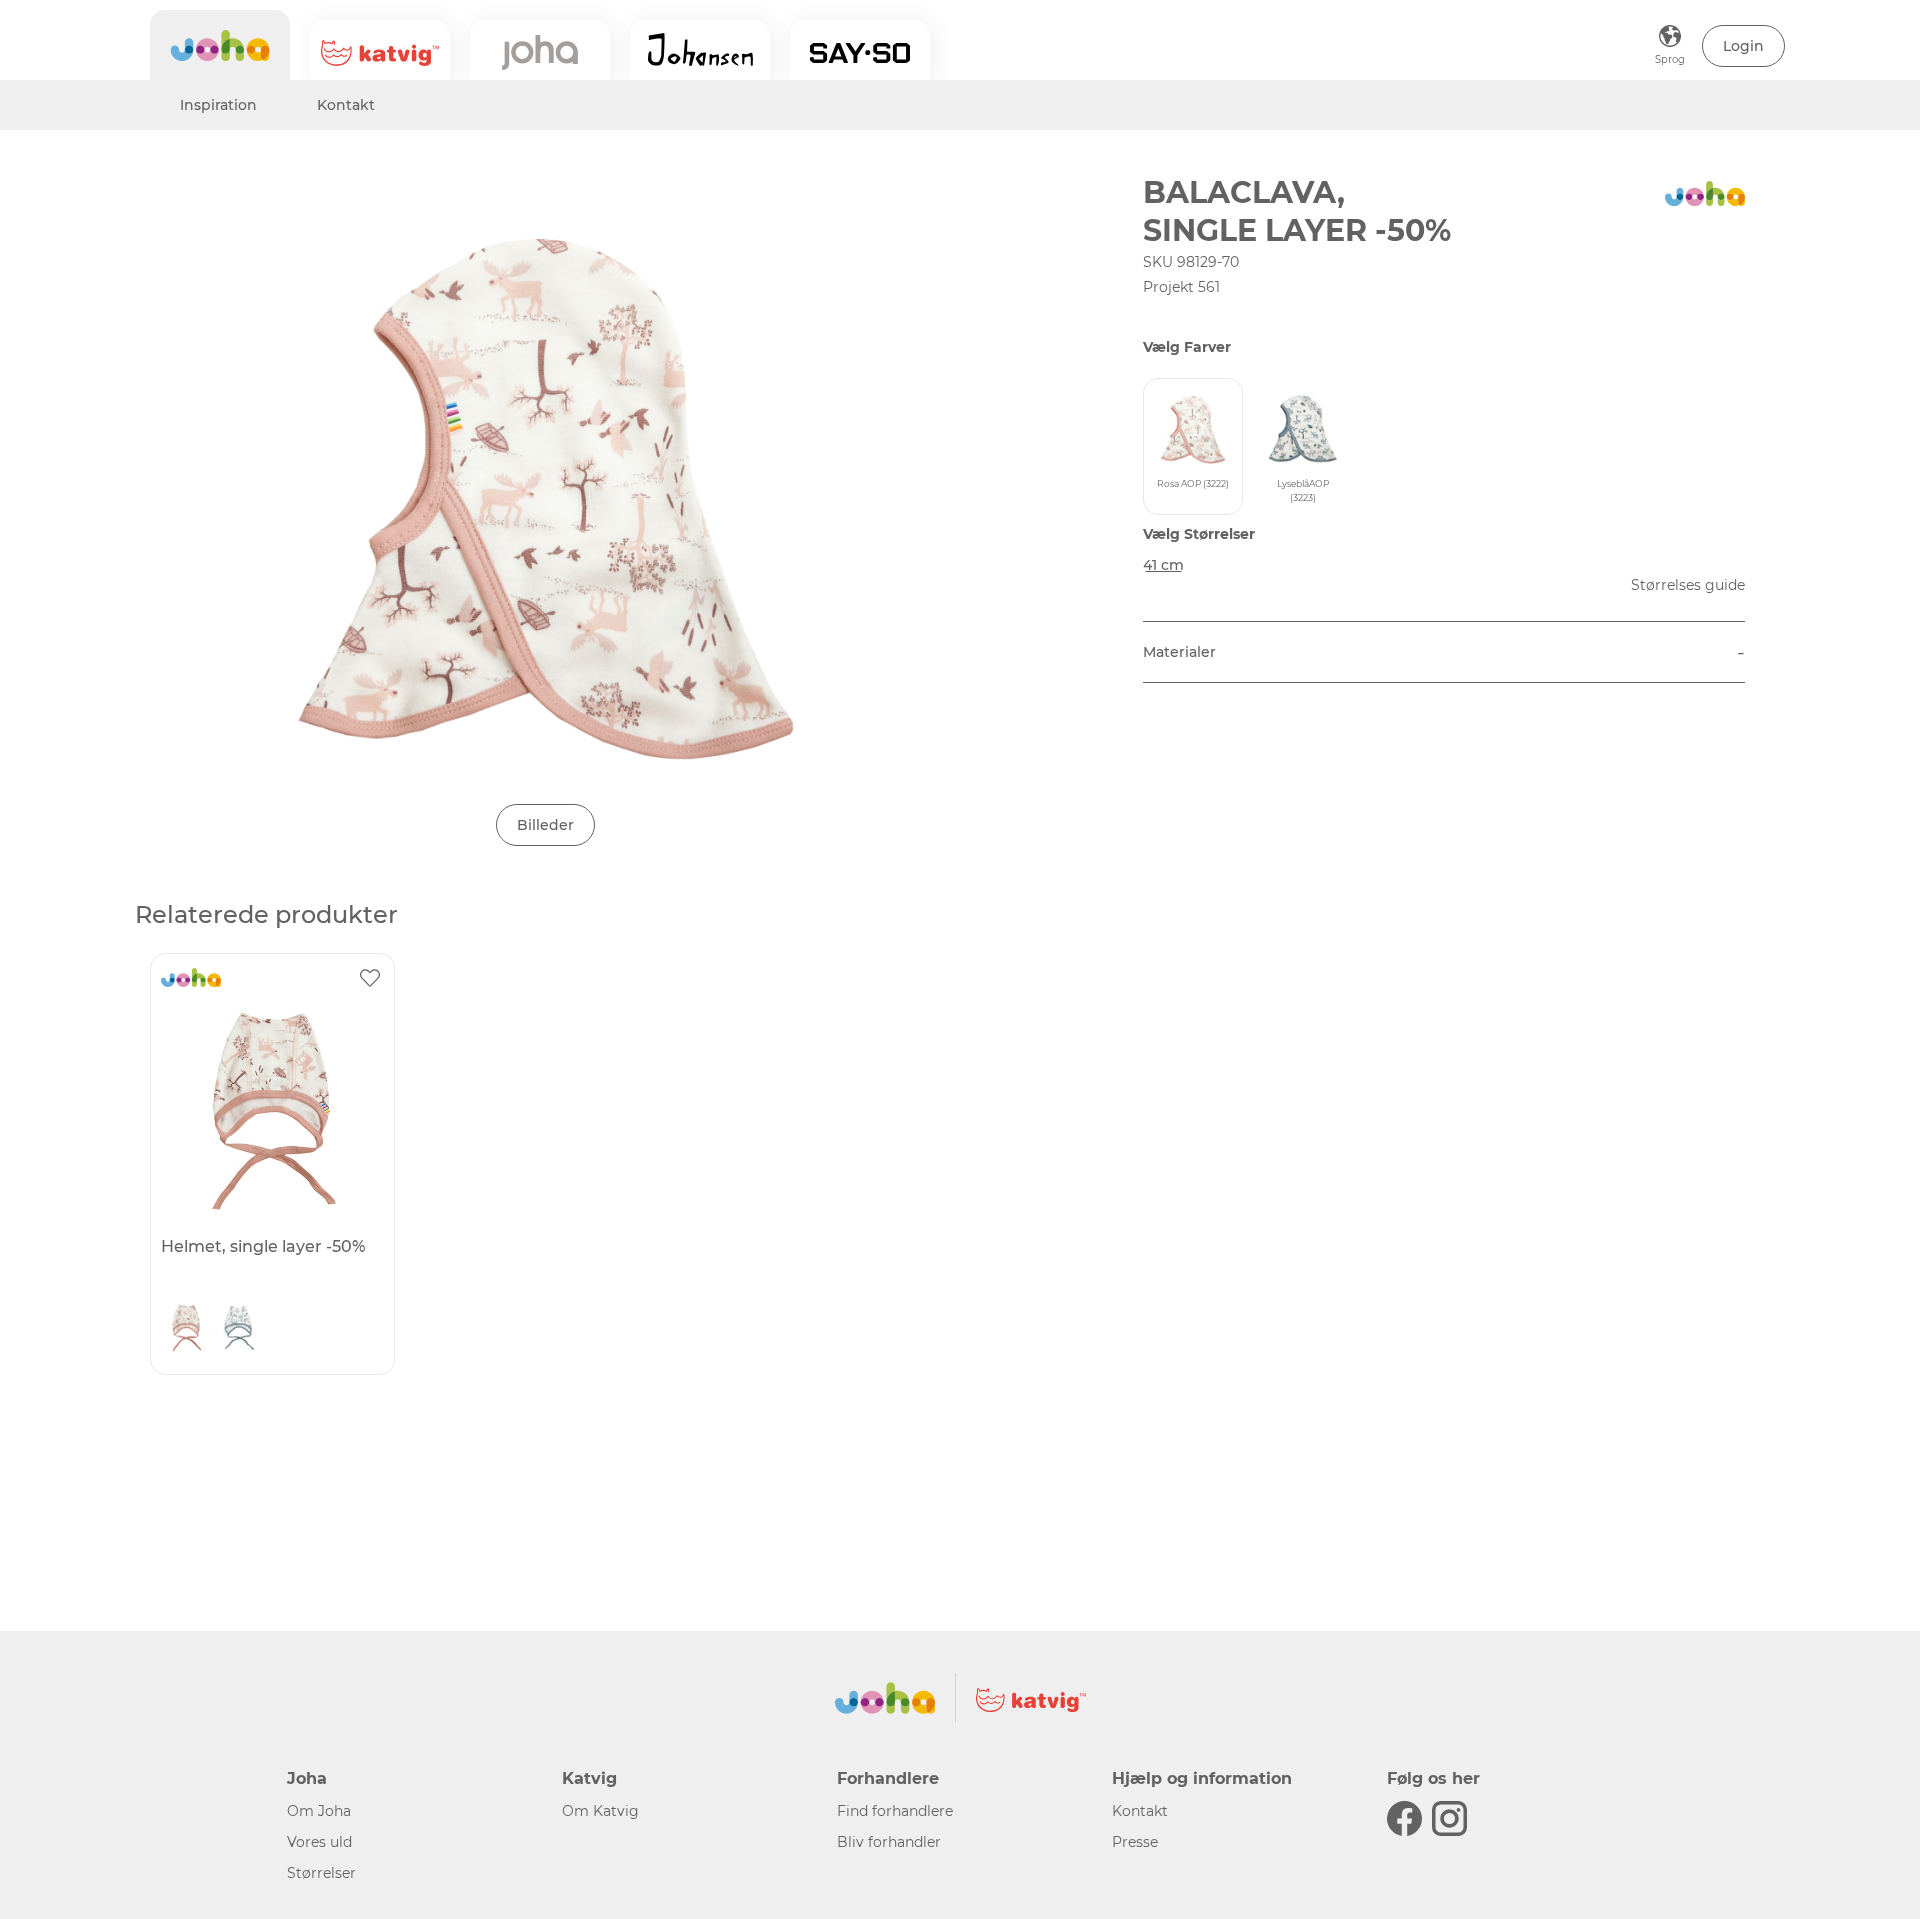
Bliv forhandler (889, 1842)
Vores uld (319, 1842)
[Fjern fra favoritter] (370, 978)
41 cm (1163, 565)
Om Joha (319, 1811)
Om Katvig (600, 1811)
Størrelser (321, 1873)
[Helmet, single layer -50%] (270, 1111)
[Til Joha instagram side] (1449, 1818)
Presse (1135, 1842)
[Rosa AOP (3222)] (186, 1333)
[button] (1743, 46)
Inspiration (218, 105)
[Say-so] (860, 50)
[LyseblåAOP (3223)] (238, 1333)
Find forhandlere (895, 1811)
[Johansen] (700, 50)
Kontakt (346, 105)
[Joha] (220, 45)
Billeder (545, 825)
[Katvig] (380, 50)
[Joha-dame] (540, 50)
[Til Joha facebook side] (1404, 1818)
